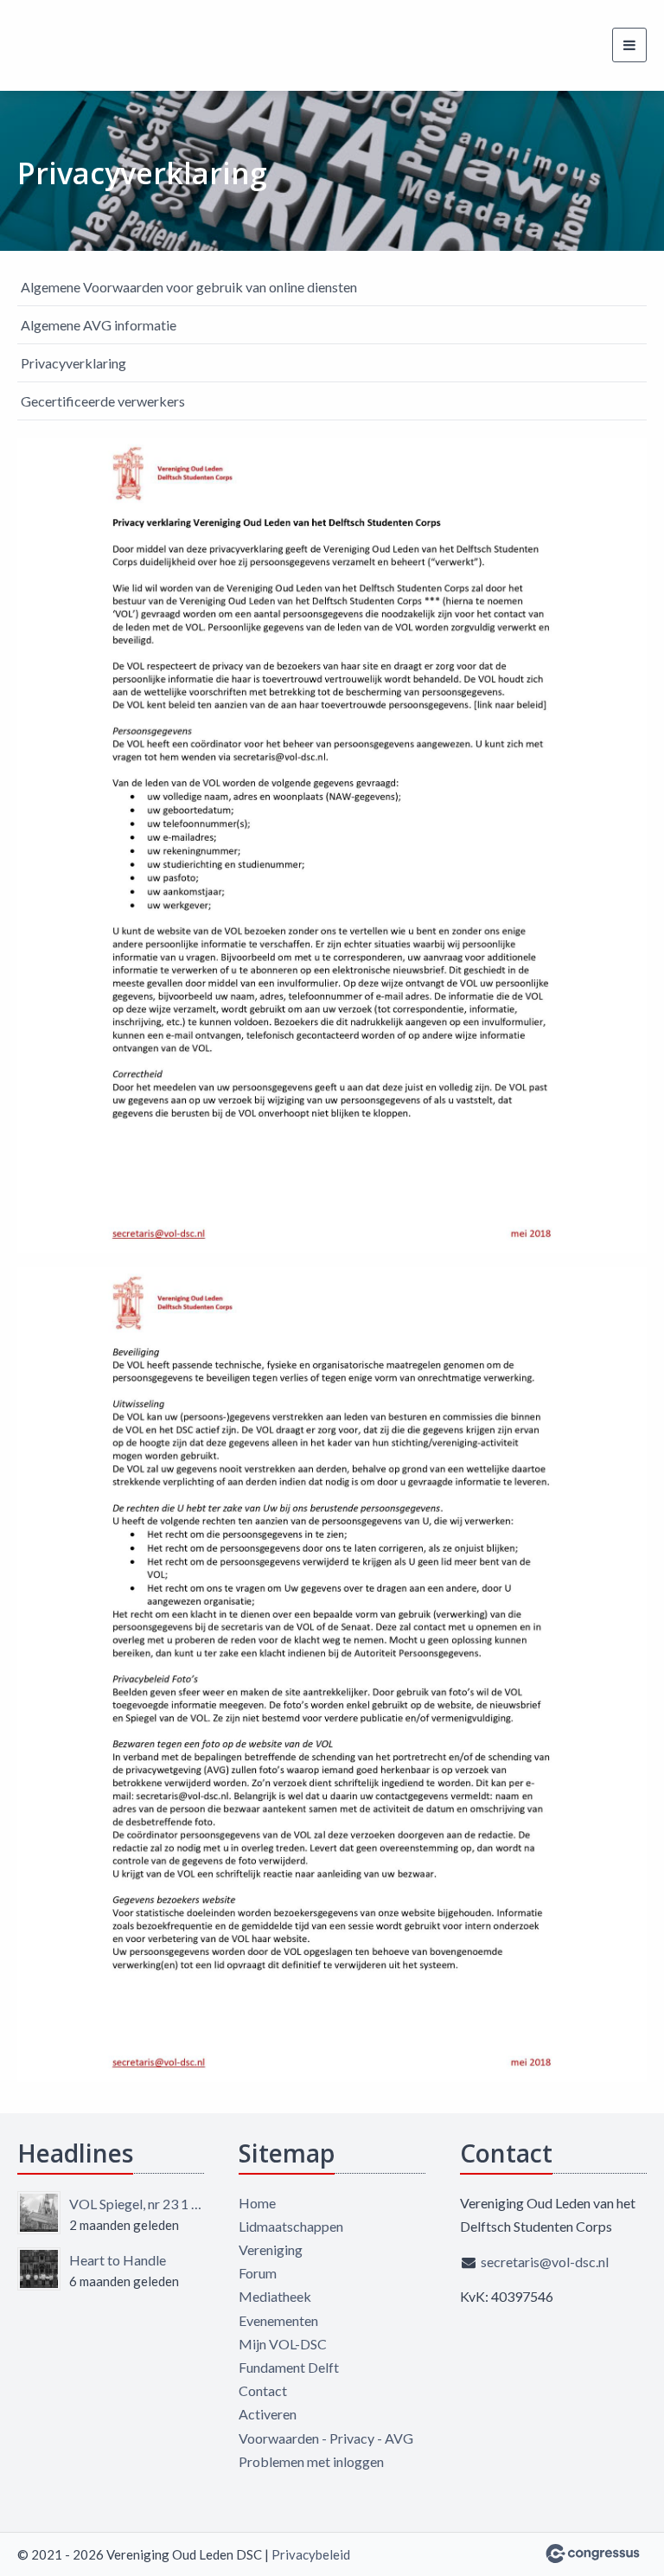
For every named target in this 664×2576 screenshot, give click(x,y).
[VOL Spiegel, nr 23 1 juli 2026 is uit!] (39, 2213)
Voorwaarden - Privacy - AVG (326, 2438)
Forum (258, 2273)
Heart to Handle (118, 2260)
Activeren (268, 2414)
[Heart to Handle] (39, 2269)
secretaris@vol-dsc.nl (545, 2262)
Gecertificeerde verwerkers (103, 401)
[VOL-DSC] (39, 45)
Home (257, 2203)
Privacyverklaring (73, 363)
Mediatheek (275, 2296)
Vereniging (271, 2249)
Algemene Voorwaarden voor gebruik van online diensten (189, 287)
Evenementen (278, 2320)
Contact (263, 2390)
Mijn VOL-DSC (283, 2344)
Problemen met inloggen (311, 2461)
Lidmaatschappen (291, 2226)
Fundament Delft (289, 2367)
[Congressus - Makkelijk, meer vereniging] (593, 2554)
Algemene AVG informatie (99, 325)
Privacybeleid (311, 2554)
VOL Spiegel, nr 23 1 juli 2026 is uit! (137, 2204)
